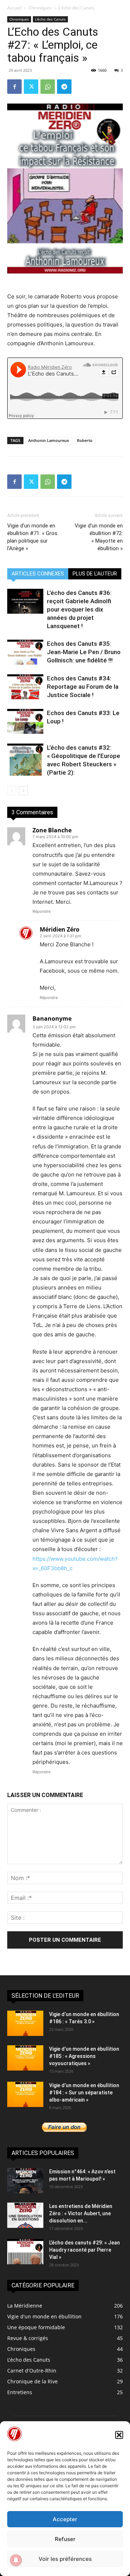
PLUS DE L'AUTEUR (95, 574)
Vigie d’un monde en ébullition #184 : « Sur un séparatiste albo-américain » (84, 2093)
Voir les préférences (65, 2559)
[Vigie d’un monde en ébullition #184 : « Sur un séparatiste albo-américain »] (25, 2094)
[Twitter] (31, 87)
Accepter (65, 2519)
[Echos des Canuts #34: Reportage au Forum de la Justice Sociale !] (25, 687)
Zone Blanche (52, 830)
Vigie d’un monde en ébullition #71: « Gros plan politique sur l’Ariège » (32, 537)
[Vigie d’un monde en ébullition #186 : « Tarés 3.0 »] (25, 2023)
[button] (119, 2435)
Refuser (65, 2539)
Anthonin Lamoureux (49, 440)
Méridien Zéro (60, 929)
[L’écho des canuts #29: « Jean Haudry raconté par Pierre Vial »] (25, 2252)
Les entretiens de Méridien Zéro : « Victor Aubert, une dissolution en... (81, 2213)
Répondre (42, 911)
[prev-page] (12, 791)
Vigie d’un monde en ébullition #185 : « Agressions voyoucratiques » (84, 2056)
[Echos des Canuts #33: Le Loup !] (25, 721)
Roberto (85, 440)
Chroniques (40, 8)
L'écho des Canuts (77, 8)
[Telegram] (64, 87)
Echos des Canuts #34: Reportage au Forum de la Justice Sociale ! (83, 687)
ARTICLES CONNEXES (38, 574)
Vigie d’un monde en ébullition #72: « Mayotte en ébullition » (99, 537)
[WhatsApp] (48, 87)
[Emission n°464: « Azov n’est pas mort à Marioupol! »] (25, 2181)
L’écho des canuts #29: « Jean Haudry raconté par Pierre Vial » (84, 2250)
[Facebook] (14, 87)
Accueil (14, 8)
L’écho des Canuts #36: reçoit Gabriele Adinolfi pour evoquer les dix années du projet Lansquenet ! (79, 609)
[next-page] (23, 791)
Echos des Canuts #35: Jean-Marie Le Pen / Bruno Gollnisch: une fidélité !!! (84, 652)
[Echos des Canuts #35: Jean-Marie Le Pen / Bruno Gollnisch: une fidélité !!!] (25, 652)
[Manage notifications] (16, 2560)
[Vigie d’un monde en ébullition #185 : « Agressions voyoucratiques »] (25, 2058)
